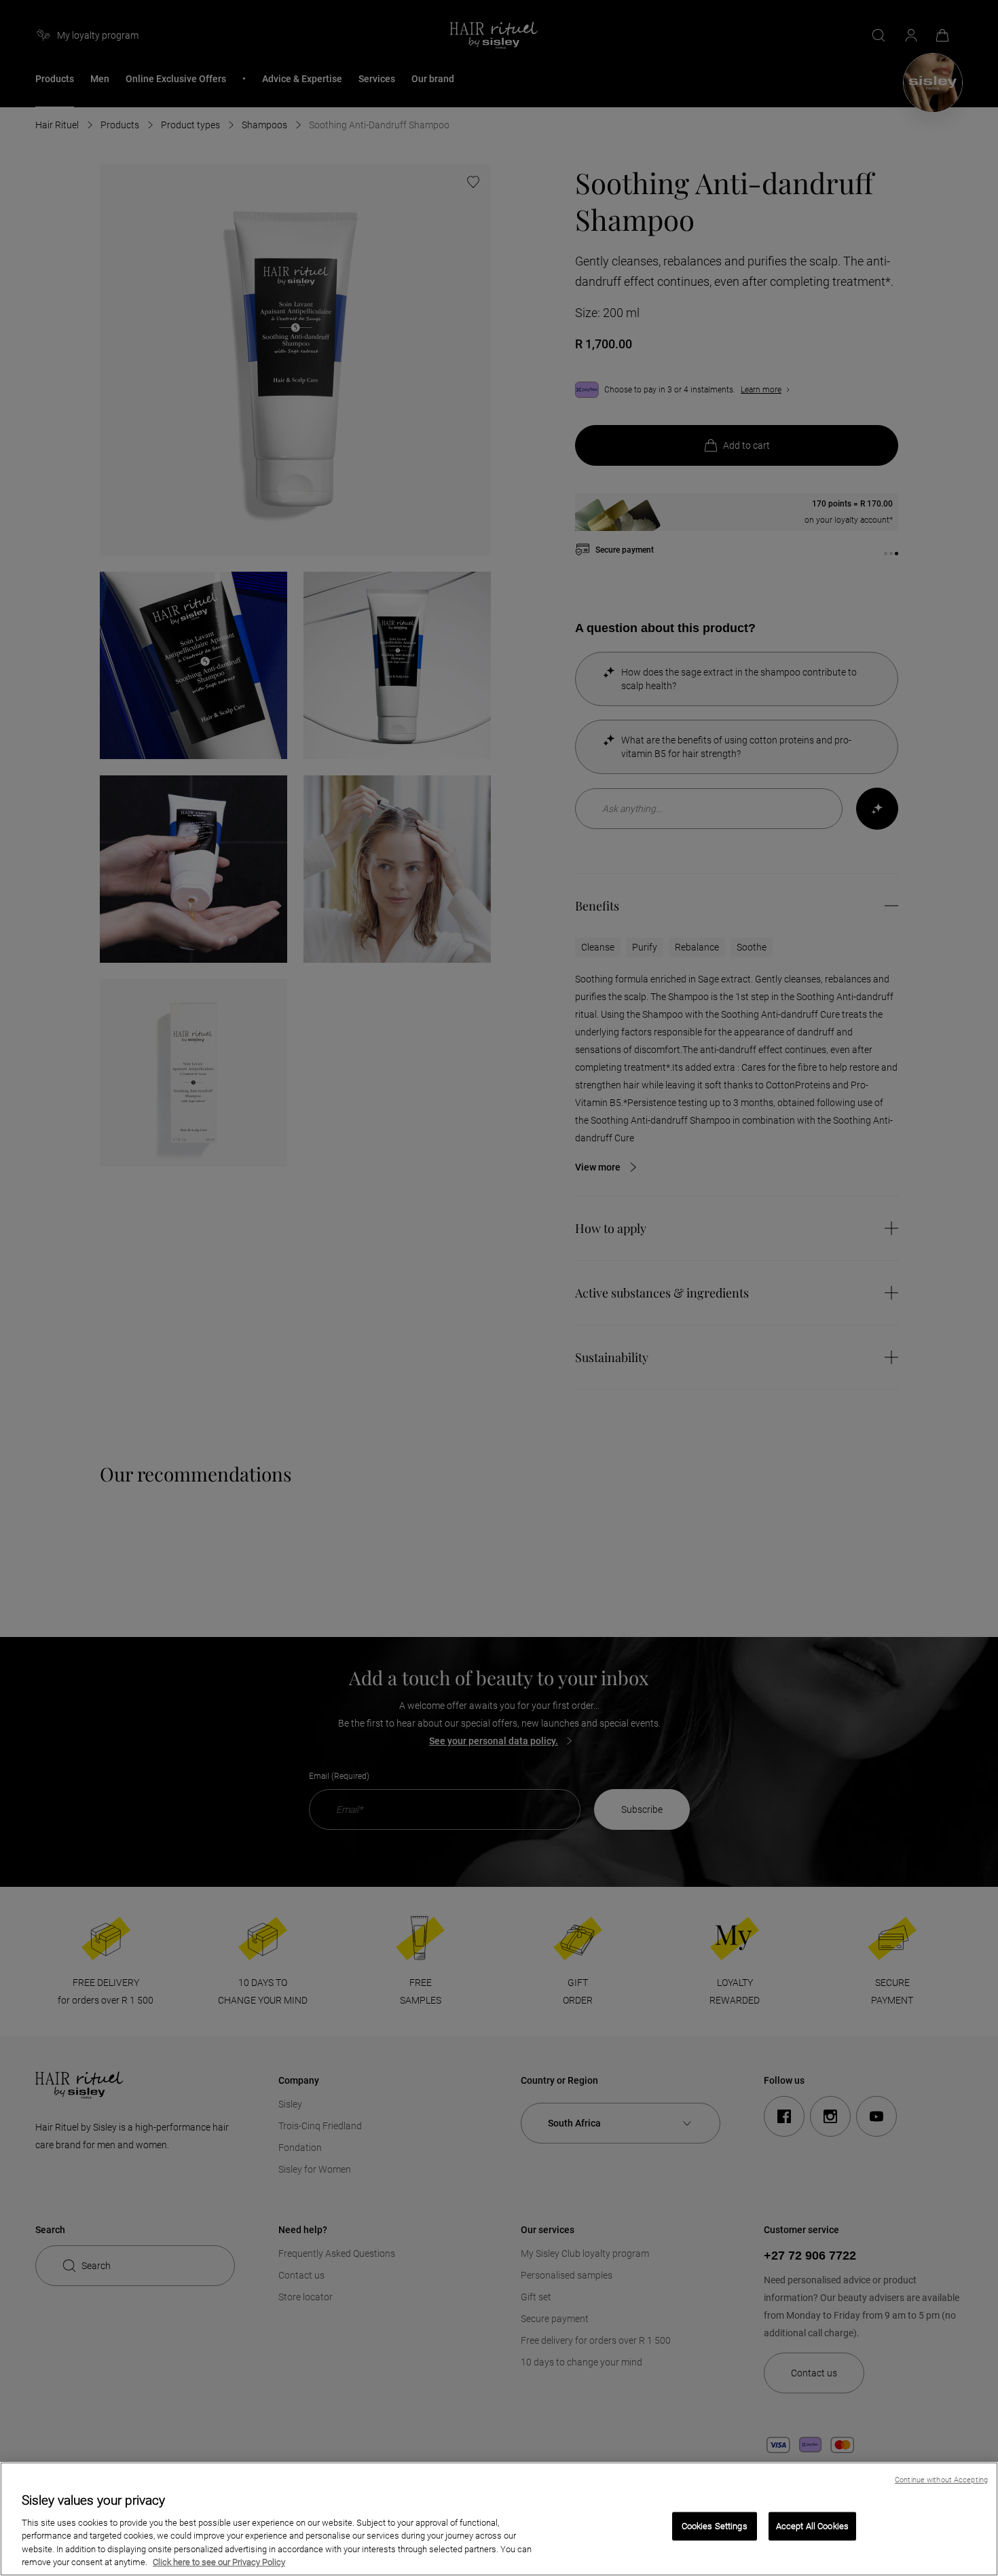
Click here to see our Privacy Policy (219, 2562)
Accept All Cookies (812, 2526)
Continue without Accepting (941, 2480)
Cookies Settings (715, 2526)
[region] (499, 2519)
